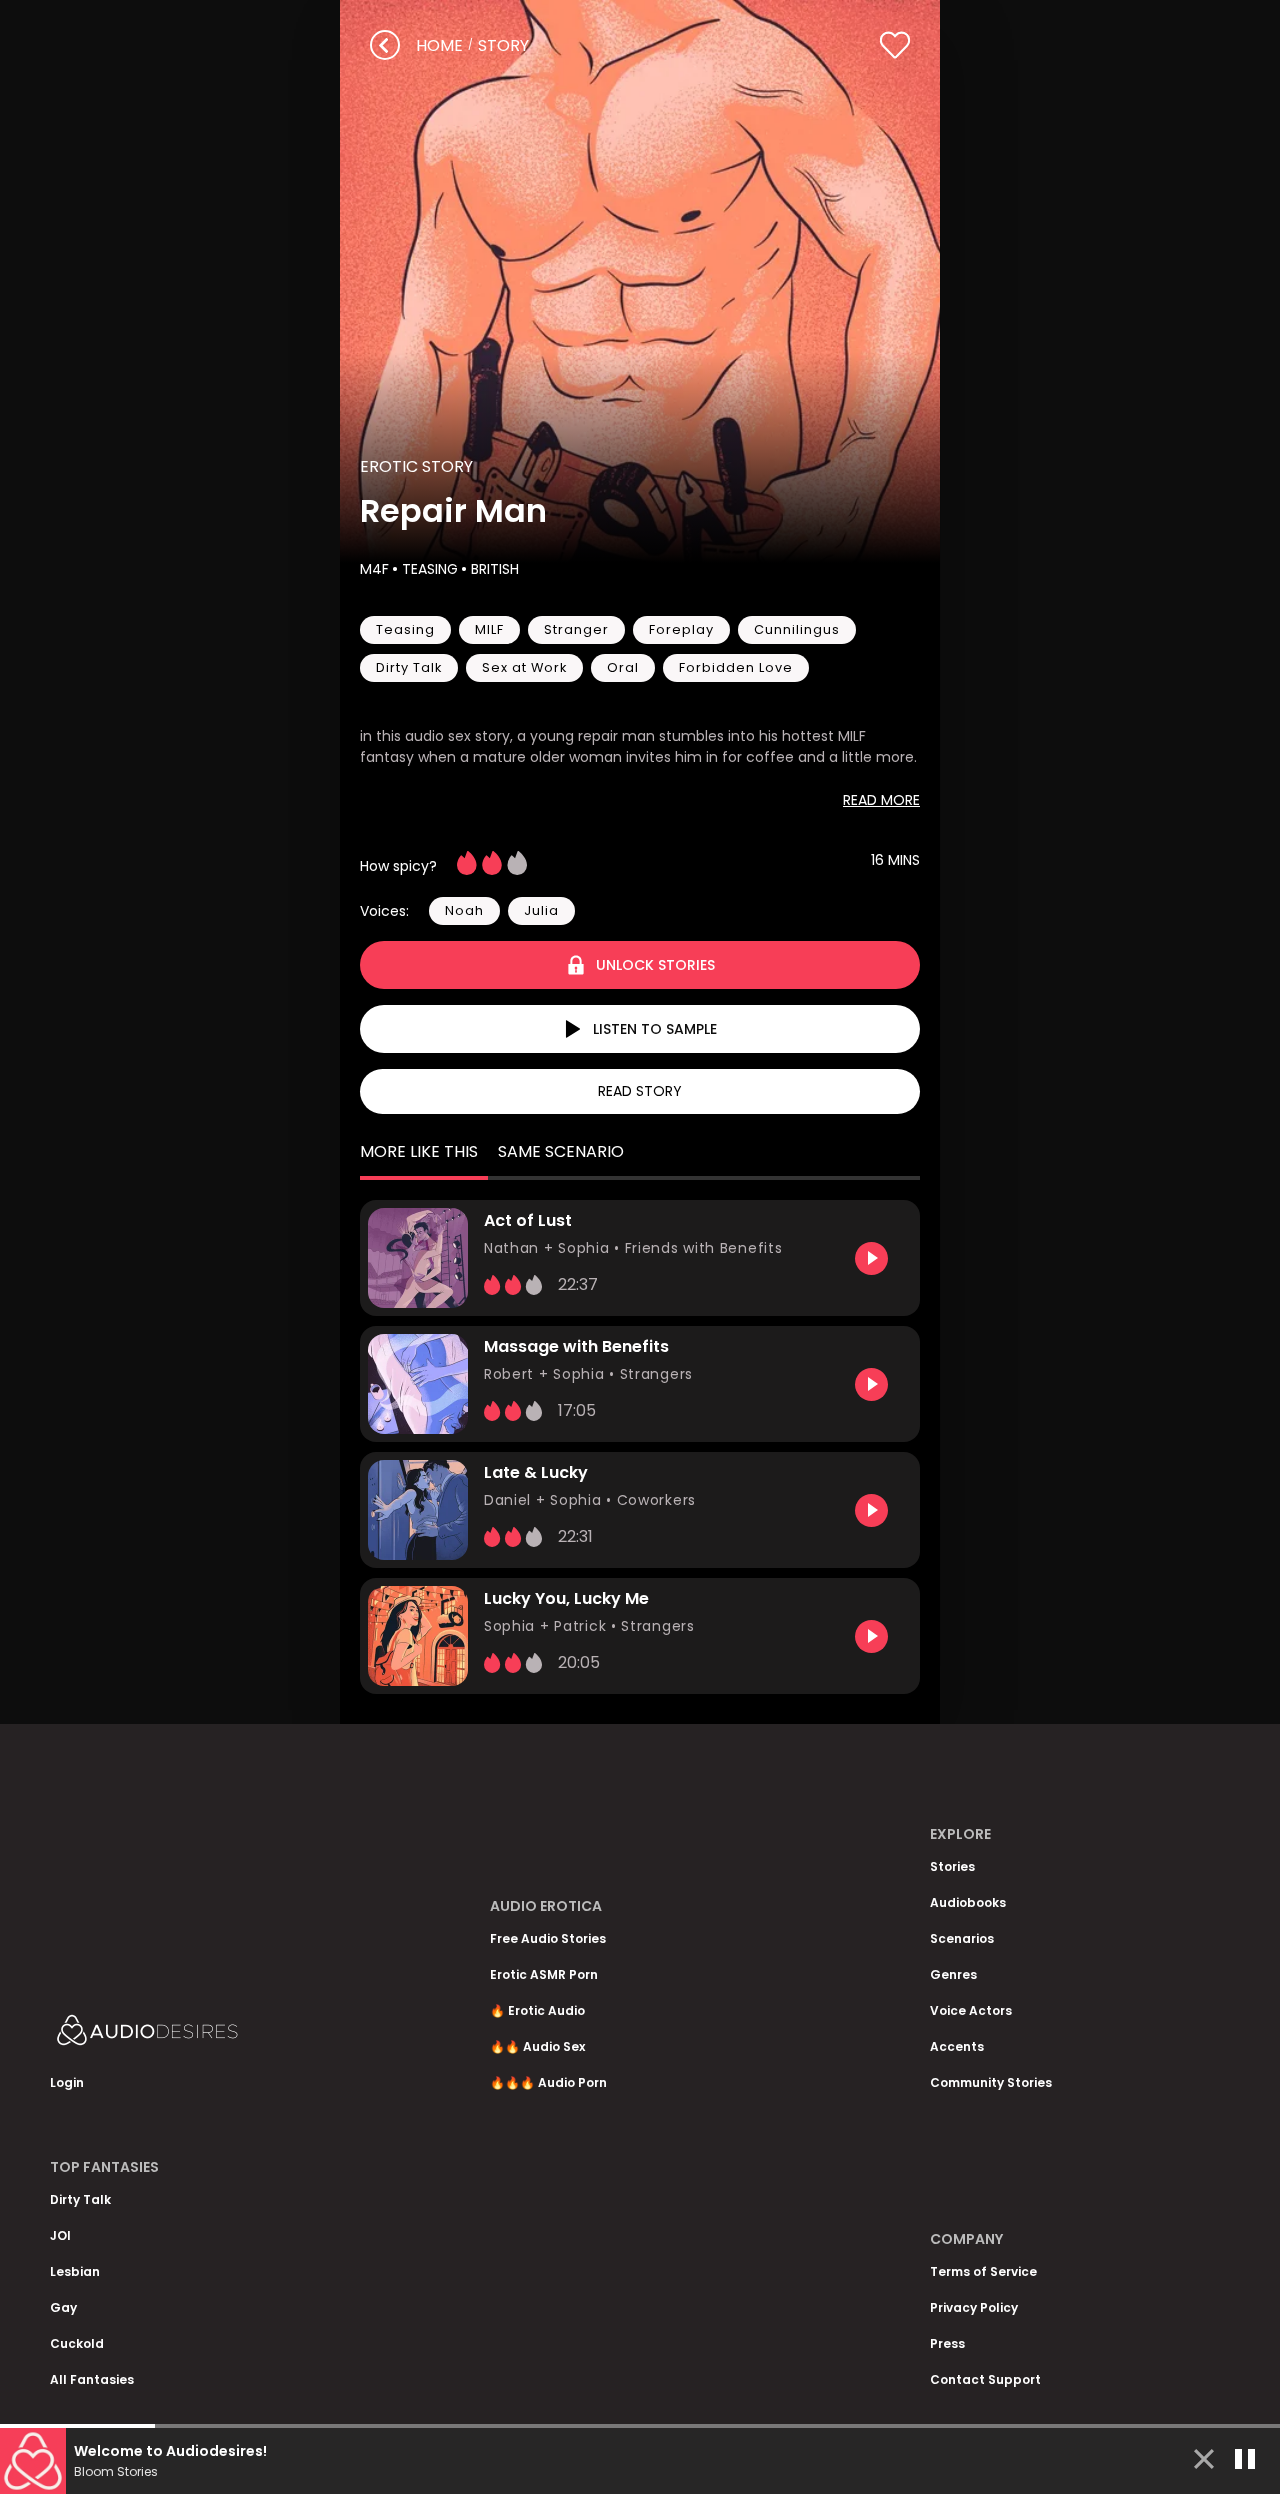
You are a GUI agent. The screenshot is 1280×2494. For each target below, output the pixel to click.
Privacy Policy (974, 2307)
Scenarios (962, 1938)
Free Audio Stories (548, 1938)
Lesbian (75, 2271)
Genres (953, 1974)
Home (439, 45)
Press (947, 2343)
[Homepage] (200, 2034)
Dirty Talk (80, 2199)
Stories (952, 1866)
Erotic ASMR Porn (544, 1974)
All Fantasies (92, 2379)
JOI (60, 2235)
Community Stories (991, 2082)
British (495, 569)
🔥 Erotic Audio (537, 2010)
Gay (63, 2307)
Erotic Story (416, 466)
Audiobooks (968, 1902)
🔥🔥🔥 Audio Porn (548, 2082)
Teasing (430, 569)
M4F (374, 569)
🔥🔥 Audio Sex (537, 2046)
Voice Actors (971, 2010)
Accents (957, 2046)
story (503, 45)
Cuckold (77, 2343)
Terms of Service (983, 2271)
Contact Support (985, 2379)
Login (67, 2082)
